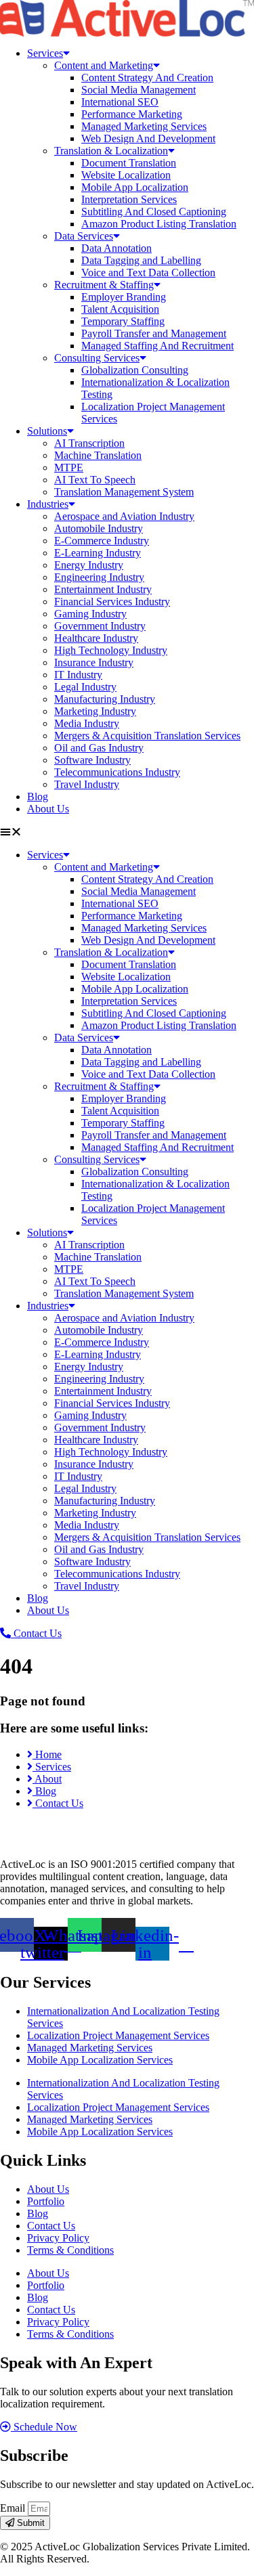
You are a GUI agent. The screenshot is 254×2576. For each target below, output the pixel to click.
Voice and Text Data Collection (148, 272)
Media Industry (87, 723)
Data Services (84, 236)
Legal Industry (85, 687)
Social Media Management (139, 90)
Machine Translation (98, 455)
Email (14, 2508)
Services (45, 53)
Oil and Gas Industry (99, 748)
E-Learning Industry (98, 553)
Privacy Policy (58, 2238)
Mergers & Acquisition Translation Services (147, 736)
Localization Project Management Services (118, 2035)
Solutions (47, 431)
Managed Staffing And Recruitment (157, 346)
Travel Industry (87, 784)
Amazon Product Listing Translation (159, 224)
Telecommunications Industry (117, 772)
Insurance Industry (94, 662)
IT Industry (78, 675)
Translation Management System (124, 492)
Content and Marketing (104, 65)
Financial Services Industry (112, 602)
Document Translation (129, 163)
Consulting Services (97, 358)
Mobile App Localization (135, 187)
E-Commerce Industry (102, 541)
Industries (48, 504)
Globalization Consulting (135, 370)
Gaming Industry (90, 614)
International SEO (120, 102)
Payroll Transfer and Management (154, 333)
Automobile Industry (99, 528)
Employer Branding (124, 297)
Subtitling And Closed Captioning (154, 212)
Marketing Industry (95, 711)
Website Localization (126, 175)
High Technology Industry (111, 650)
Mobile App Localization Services (100, 2060)
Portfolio (46, 2201)
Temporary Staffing (123, 321)
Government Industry (100, 626)
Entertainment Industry (103, 589)
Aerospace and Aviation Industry (124, 516)
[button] (127, 832)
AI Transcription (89, 443)
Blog (38, 796)
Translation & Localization (111, 151)
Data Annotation (117, 248)
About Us (48, 809)
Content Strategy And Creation (147, 78)
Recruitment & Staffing (104, 285)
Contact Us (51, 2226)
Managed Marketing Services (144, 126)
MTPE (69, 467)
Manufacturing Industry (105, 699)
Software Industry (92, 760)
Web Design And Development (148, 138)
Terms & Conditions (70, 2250)
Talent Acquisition (120, 309)
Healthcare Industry (96, 638)
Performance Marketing (132, 114)
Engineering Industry (99, 577)
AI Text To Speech (95, 480)
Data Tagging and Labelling (141, 260)
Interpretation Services (129, 199)
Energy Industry (89, 565)
